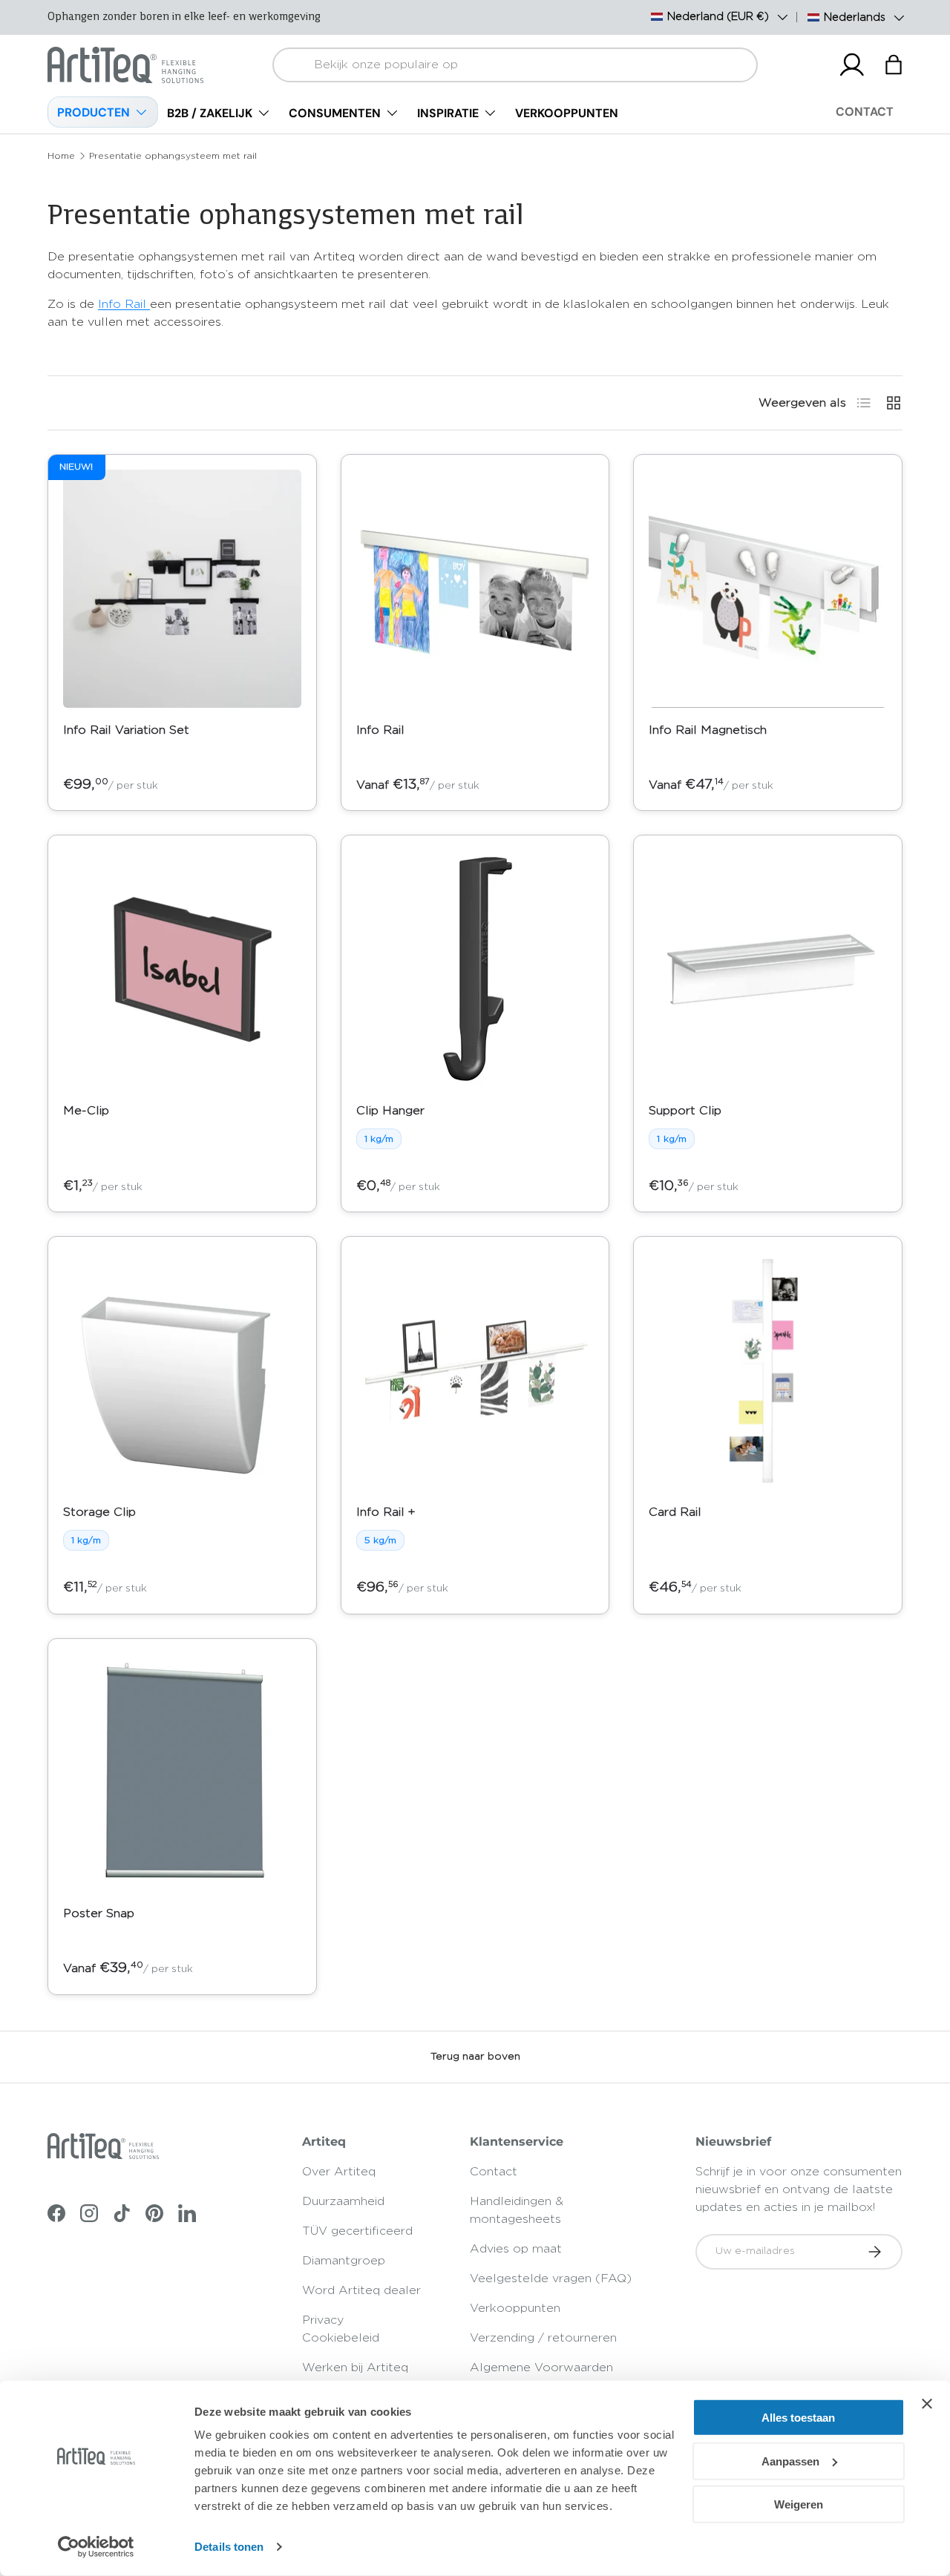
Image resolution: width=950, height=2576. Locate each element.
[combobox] (515, 65)
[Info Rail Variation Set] (182, 589)
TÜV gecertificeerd (357, 2231)
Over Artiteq (339, 2172)
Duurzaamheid (343, 2201)
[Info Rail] (475, 589)
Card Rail (675, 1512)
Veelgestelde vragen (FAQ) (551, 2278)
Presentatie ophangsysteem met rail (173, 156)
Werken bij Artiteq (355, 2368)
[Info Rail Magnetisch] (768, 589)
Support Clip (685, 1111)
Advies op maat (516, 2249)
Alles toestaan (798, 2418)
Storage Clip (99, 1512)
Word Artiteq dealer (361, 2290)
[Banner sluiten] (927, 2404)
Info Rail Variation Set (126, 730)
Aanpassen (790, 2461)
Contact (494, 2172)
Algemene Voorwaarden (541, 2368)
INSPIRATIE (448, 113)
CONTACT (865, 112)
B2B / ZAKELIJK (210, 113)
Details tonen (229, 2547)
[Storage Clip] (182, 1371)
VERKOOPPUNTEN (567, 113)
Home (61, 156)
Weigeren (799, 2504)
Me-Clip (86, 1111)
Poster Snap (99, 1913)
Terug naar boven (475, 2057)
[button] (894, 65)
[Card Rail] (768, 1371)
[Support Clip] (768, 969)
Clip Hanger (390, 1111)
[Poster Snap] (182, 1773)
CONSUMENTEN (335, 113)
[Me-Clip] (182, 969)
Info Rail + (386, 1512)
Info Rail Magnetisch (708, 730)
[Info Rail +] (475, 1371)
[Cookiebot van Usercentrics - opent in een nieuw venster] (96, 2547)
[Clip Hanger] (475, 969)
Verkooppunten (515, 2308)
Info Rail (124, 304)
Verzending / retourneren (543, 2338)
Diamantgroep (344, 2261)
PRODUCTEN (94, 112)
